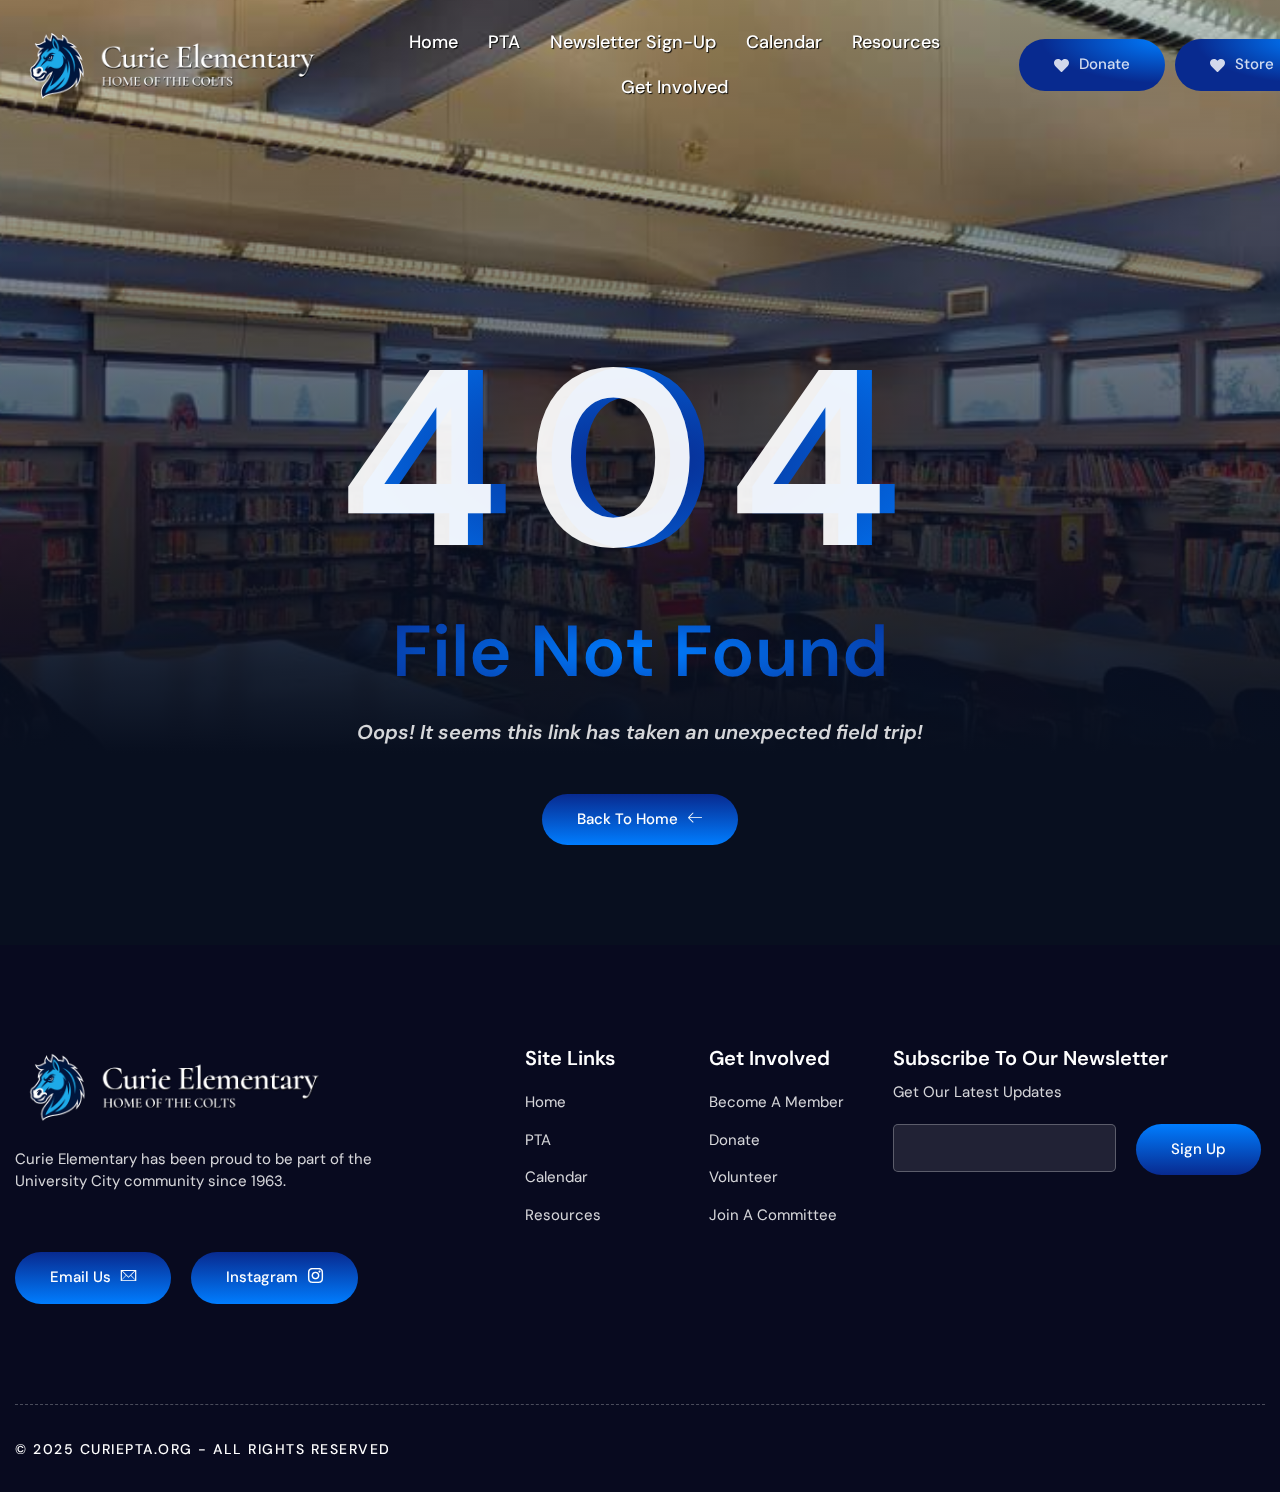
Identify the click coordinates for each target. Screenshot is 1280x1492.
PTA (504, 42)
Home (433, 42)
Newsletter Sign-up (633, 42)
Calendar (784, 42)
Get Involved (674, 87)
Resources (896, 42)
